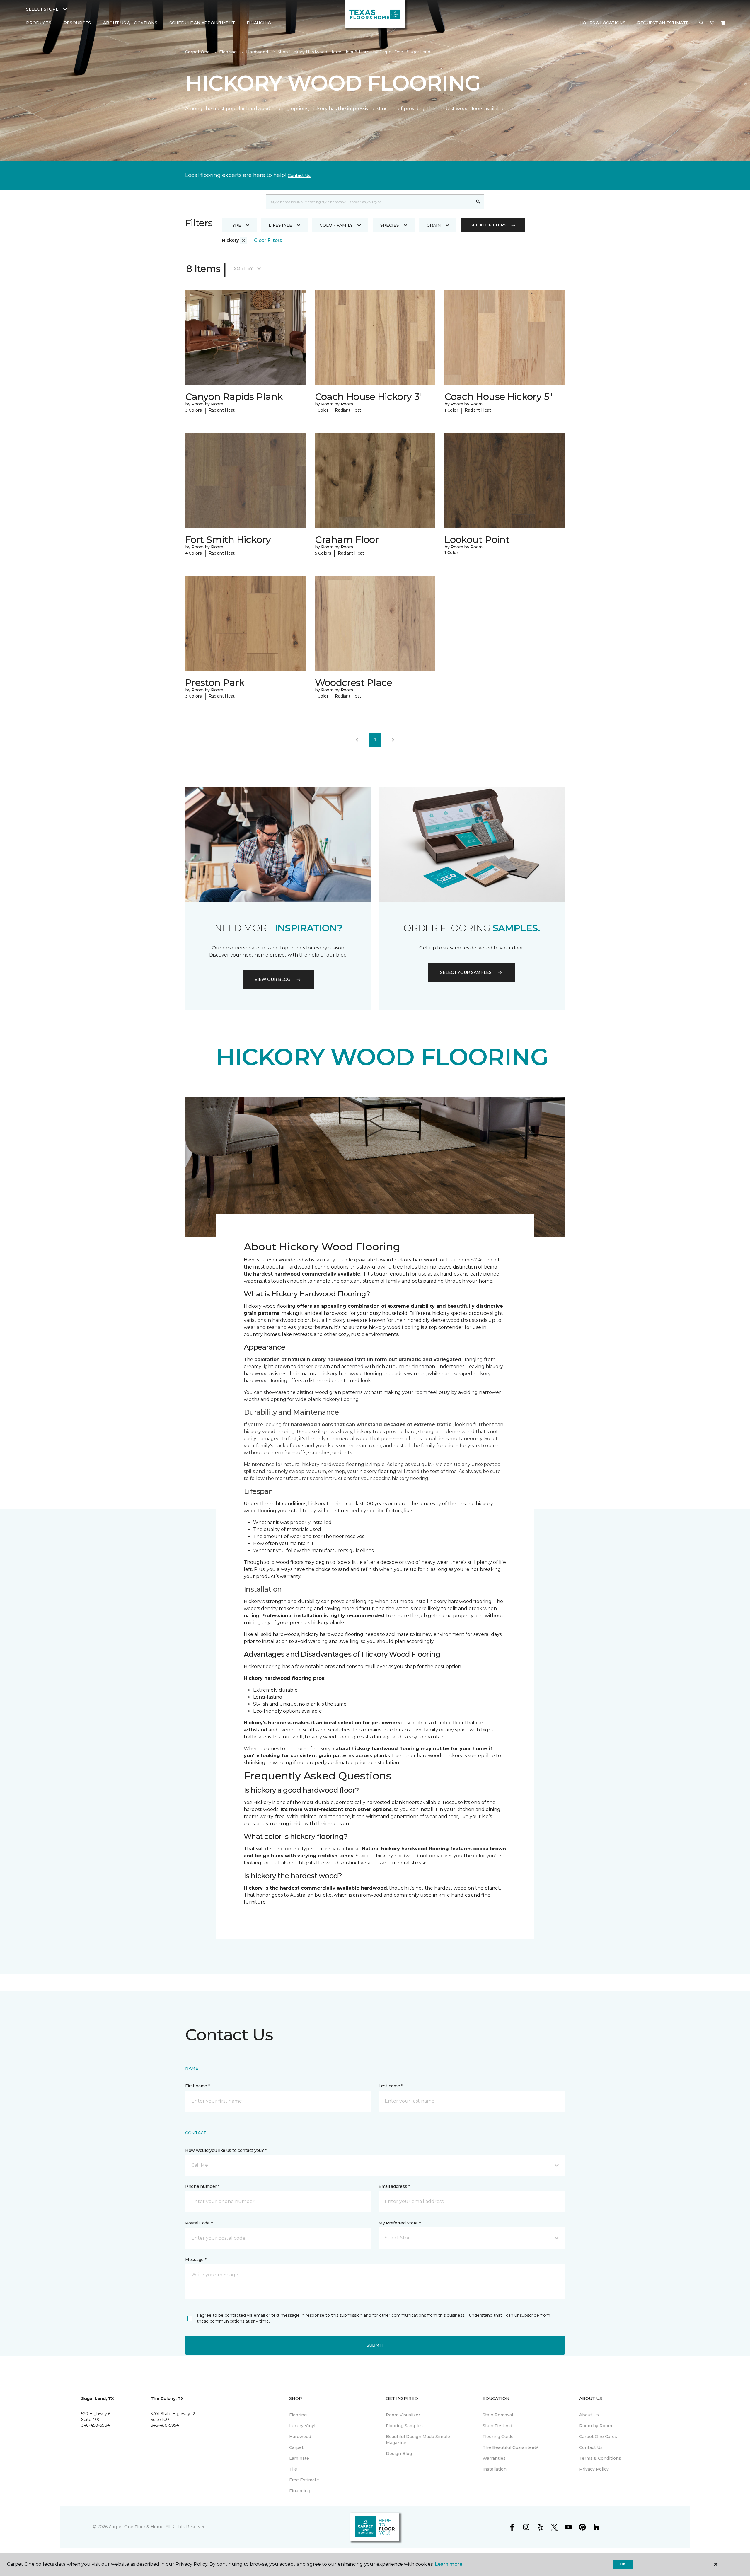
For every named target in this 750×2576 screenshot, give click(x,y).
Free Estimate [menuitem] (304, 2480)
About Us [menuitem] (589, 2415)
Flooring (228, 52)
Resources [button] (77, 23)
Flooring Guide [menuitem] (498, 2437)
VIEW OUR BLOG (272, 979)
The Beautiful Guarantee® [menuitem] (510, 2447)
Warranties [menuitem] (494, 2458)
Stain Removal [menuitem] (498, 2415)
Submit (375, 2345)
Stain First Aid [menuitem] (497, 2426)
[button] (701, 23)
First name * (198, 2086)
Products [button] (39, 23)
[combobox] (369, 202)
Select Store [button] (42, 9)
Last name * (391, 2086)
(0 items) (723, 23)
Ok (623, 2564)
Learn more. (449, 2564)
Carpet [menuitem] (296, 2447)
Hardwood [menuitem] (300, 2437)
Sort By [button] (243, 268)
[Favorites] (712, 23)
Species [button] (390, 225)
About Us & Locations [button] (130, 23)
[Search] (478, 202)
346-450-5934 (96, 2425)
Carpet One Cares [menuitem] (598, 2437)
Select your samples (466, 972)
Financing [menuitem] (259, 23)
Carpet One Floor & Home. (137, 2527)
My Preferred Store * (399, 2223)
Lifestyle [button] (280, 225)
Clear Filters (268, 240)
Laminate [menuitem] (299, 2458)
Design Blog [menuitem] (399, 2454)
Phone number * (202, 2186)
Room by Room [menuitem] (596, 2426)
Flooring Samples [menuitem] (404, 2426)
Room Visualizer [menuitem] (403, 2415)
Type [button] (235, 225)
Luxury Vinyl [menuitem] (302, 2426)
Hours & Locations (602, 23)
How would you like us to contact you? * (226, 2150)
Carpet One (197, 52)
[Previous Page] (357, 740)
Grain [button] (434, 225)
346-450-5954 (165, 2425)
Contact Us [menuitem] (591, 2447)
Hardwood (257, 52)
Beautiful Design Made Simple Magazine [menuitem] (418, 2440)
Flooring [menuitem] (298, 2415)
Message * (196, 2260)
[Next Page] (393, 740)
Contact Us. (299, 175)
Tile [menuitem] (293, 2469)
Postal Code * (199, 2223)
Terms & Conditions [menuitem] (600, 2458)
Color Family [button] (336, 225)
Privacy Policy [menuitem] (594, 2469)
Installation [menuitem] (495, 2469)
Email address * (394, 2186)
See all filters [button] (489, 225)
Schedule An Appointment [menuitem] (202, 23)
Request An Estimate (663, 23)
